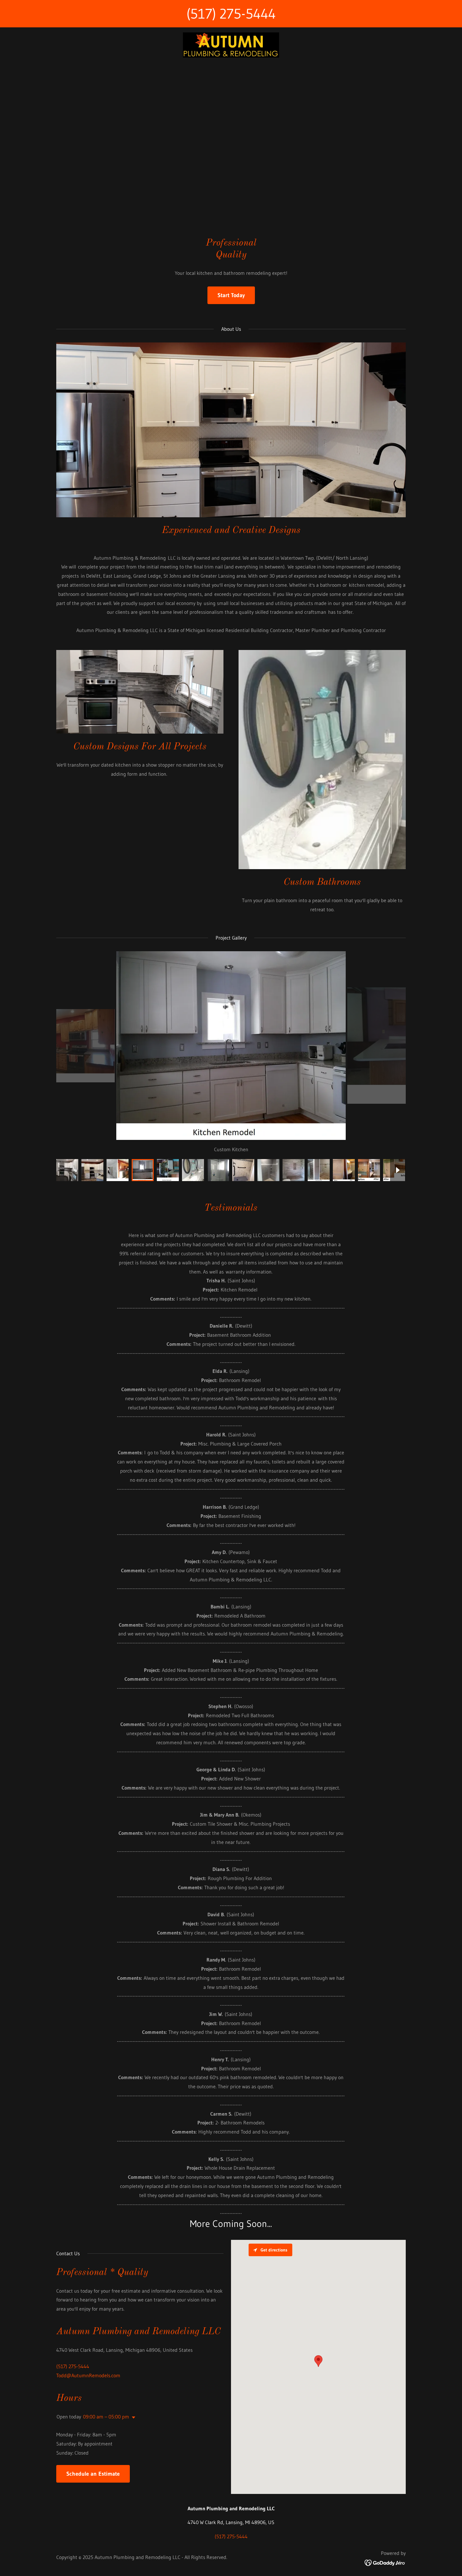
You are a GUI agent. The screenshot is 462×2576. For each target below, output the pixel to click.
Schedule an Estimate (93, 2474)
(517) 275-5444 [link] (231, 14)
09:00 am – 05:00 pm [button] (106, 2417)
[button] (132, 2418)
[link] (231, 44)
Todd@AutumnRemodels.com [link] (88, 2375)
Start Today (231, 295)
